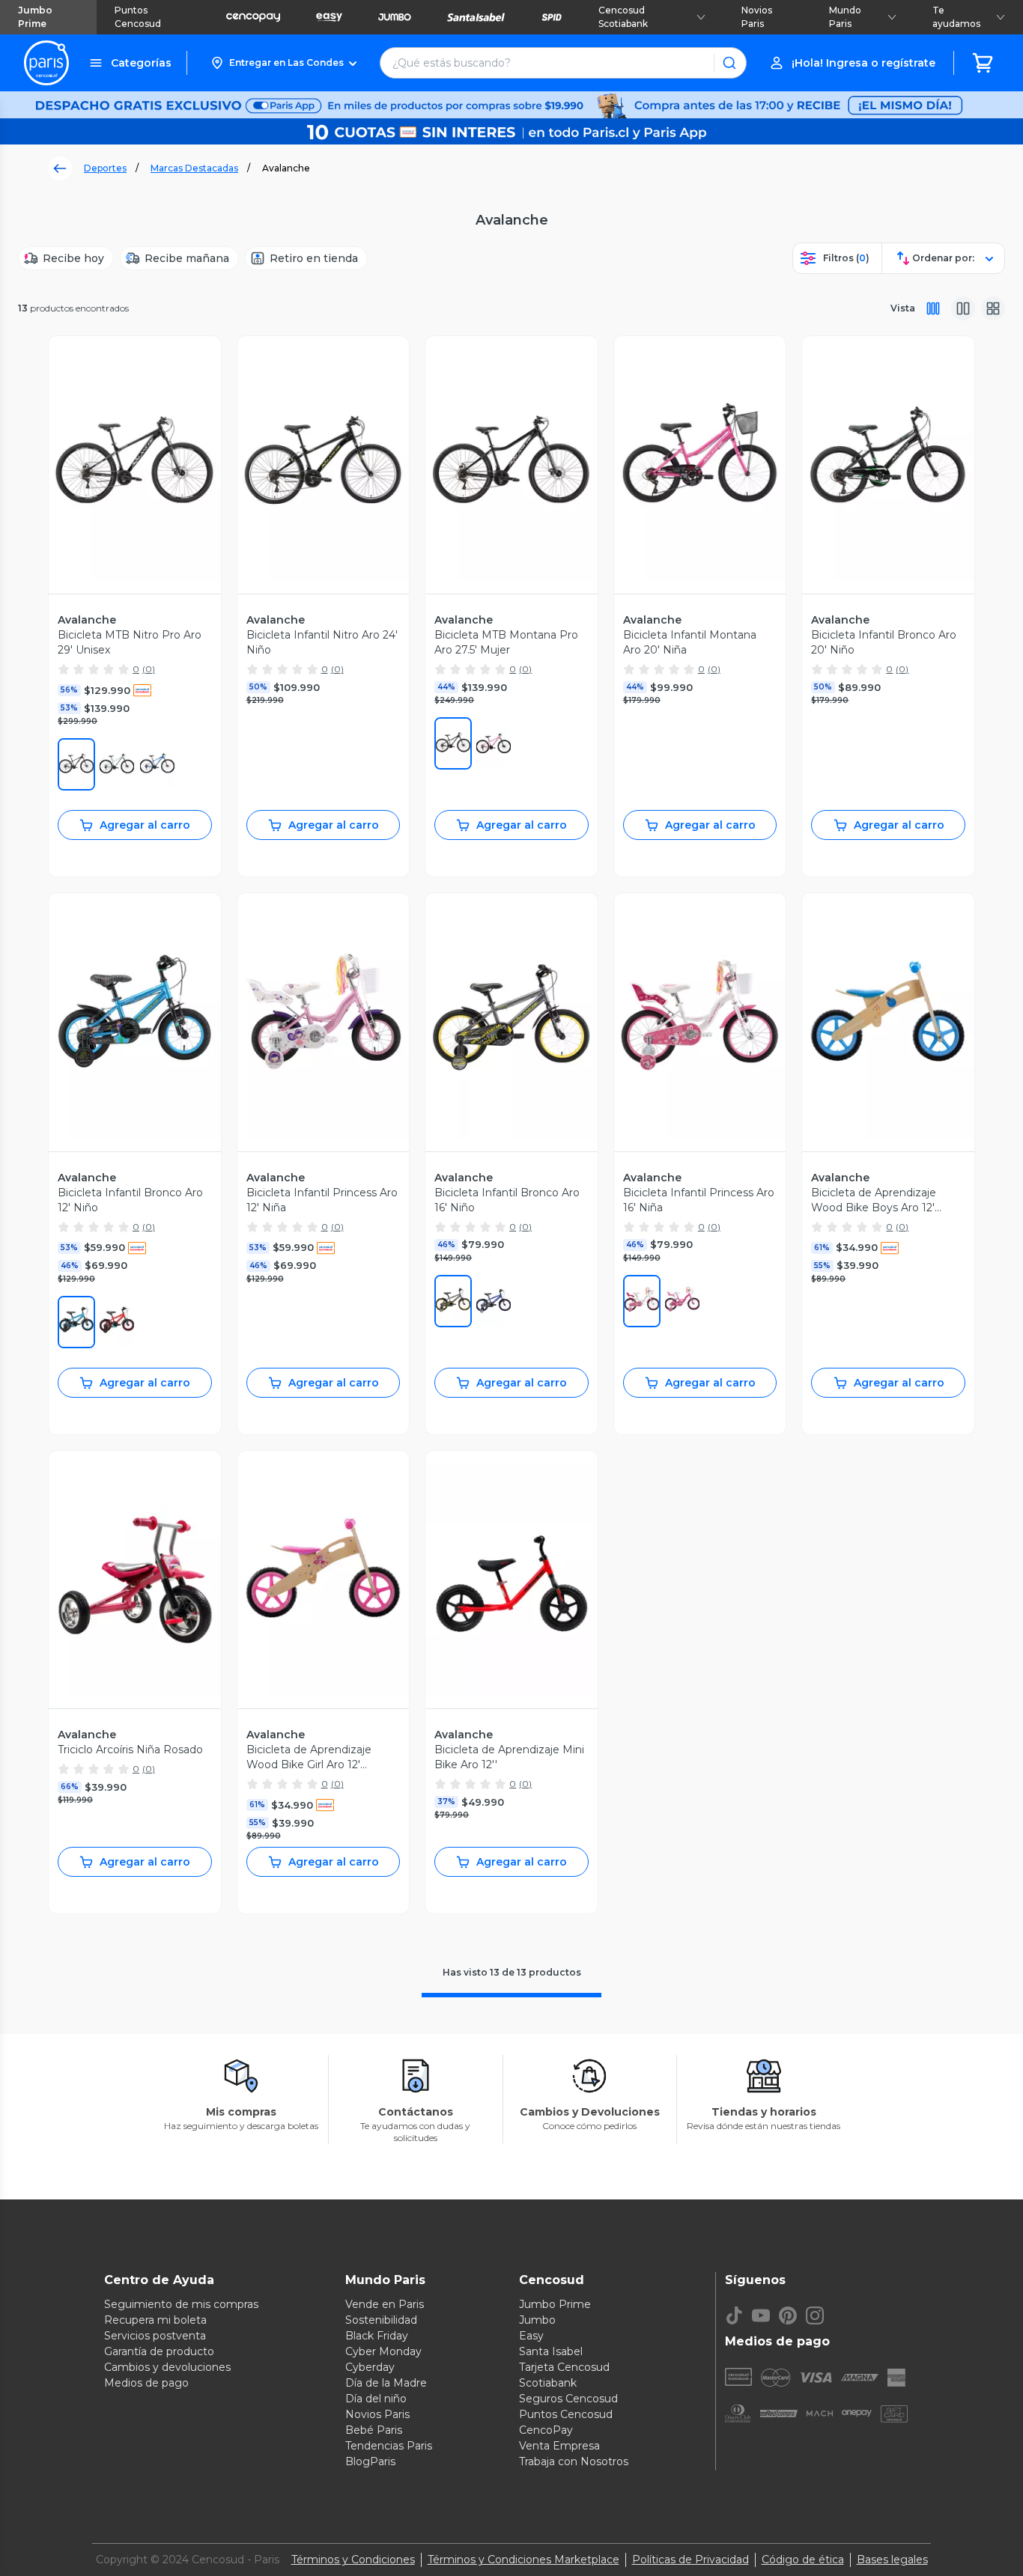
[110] (642, 1301)
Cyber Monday (383, 2351)
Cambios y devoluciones (167, 2367)
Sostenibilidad (381, 2320)
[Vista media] (963, 308)
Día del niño (376, 2399)
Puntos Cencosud (138, 17)
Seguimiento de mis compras (181, 2304)
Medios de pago (146, 2383)
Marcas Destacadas (194, 168)
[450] (76, 1322)
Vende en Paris (385, 2304)
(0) (149, 669)
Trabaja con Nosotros (574, 2461)
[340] (117, 764)
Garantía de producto (159, 2351)
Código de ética (803, 2560)
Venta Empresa (559, 2446)
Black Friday (377, 2336)
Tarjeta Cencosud (564, 2367)
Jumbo (537, 2320)
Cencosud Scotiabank (623, 17)
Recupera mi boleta (155, 2320)
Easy (531, 2336)
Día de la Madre (386, 2383)
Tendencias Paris (389, 2446)
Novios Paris (757, 17)
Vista (903, 308)
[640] (117, 1322)
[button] (283, 63)
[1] (76, 764)
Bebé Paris (374, 2430)
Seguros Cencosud (568, 2399)
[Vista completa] (933, 308)
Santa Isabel (551, 2351)
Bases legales (892, 2560)
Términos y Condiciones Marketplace (523, 2560)
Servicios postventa (155, 2336)
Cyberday (370, 2367)
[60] (453, 1301)
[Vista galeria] (993, 308)
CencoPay (546, 2430)
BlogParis (370, 2461)
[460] (157, 764)
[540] (682, 1301)
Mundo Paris (845, 17)
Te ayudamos (956, 17)
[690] (494, 743)
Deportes (105, 168)
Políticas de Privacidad (690, 2560)
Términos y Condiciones (353, 2560)
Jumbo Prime (35, 17)
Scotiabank (548, 2383)
